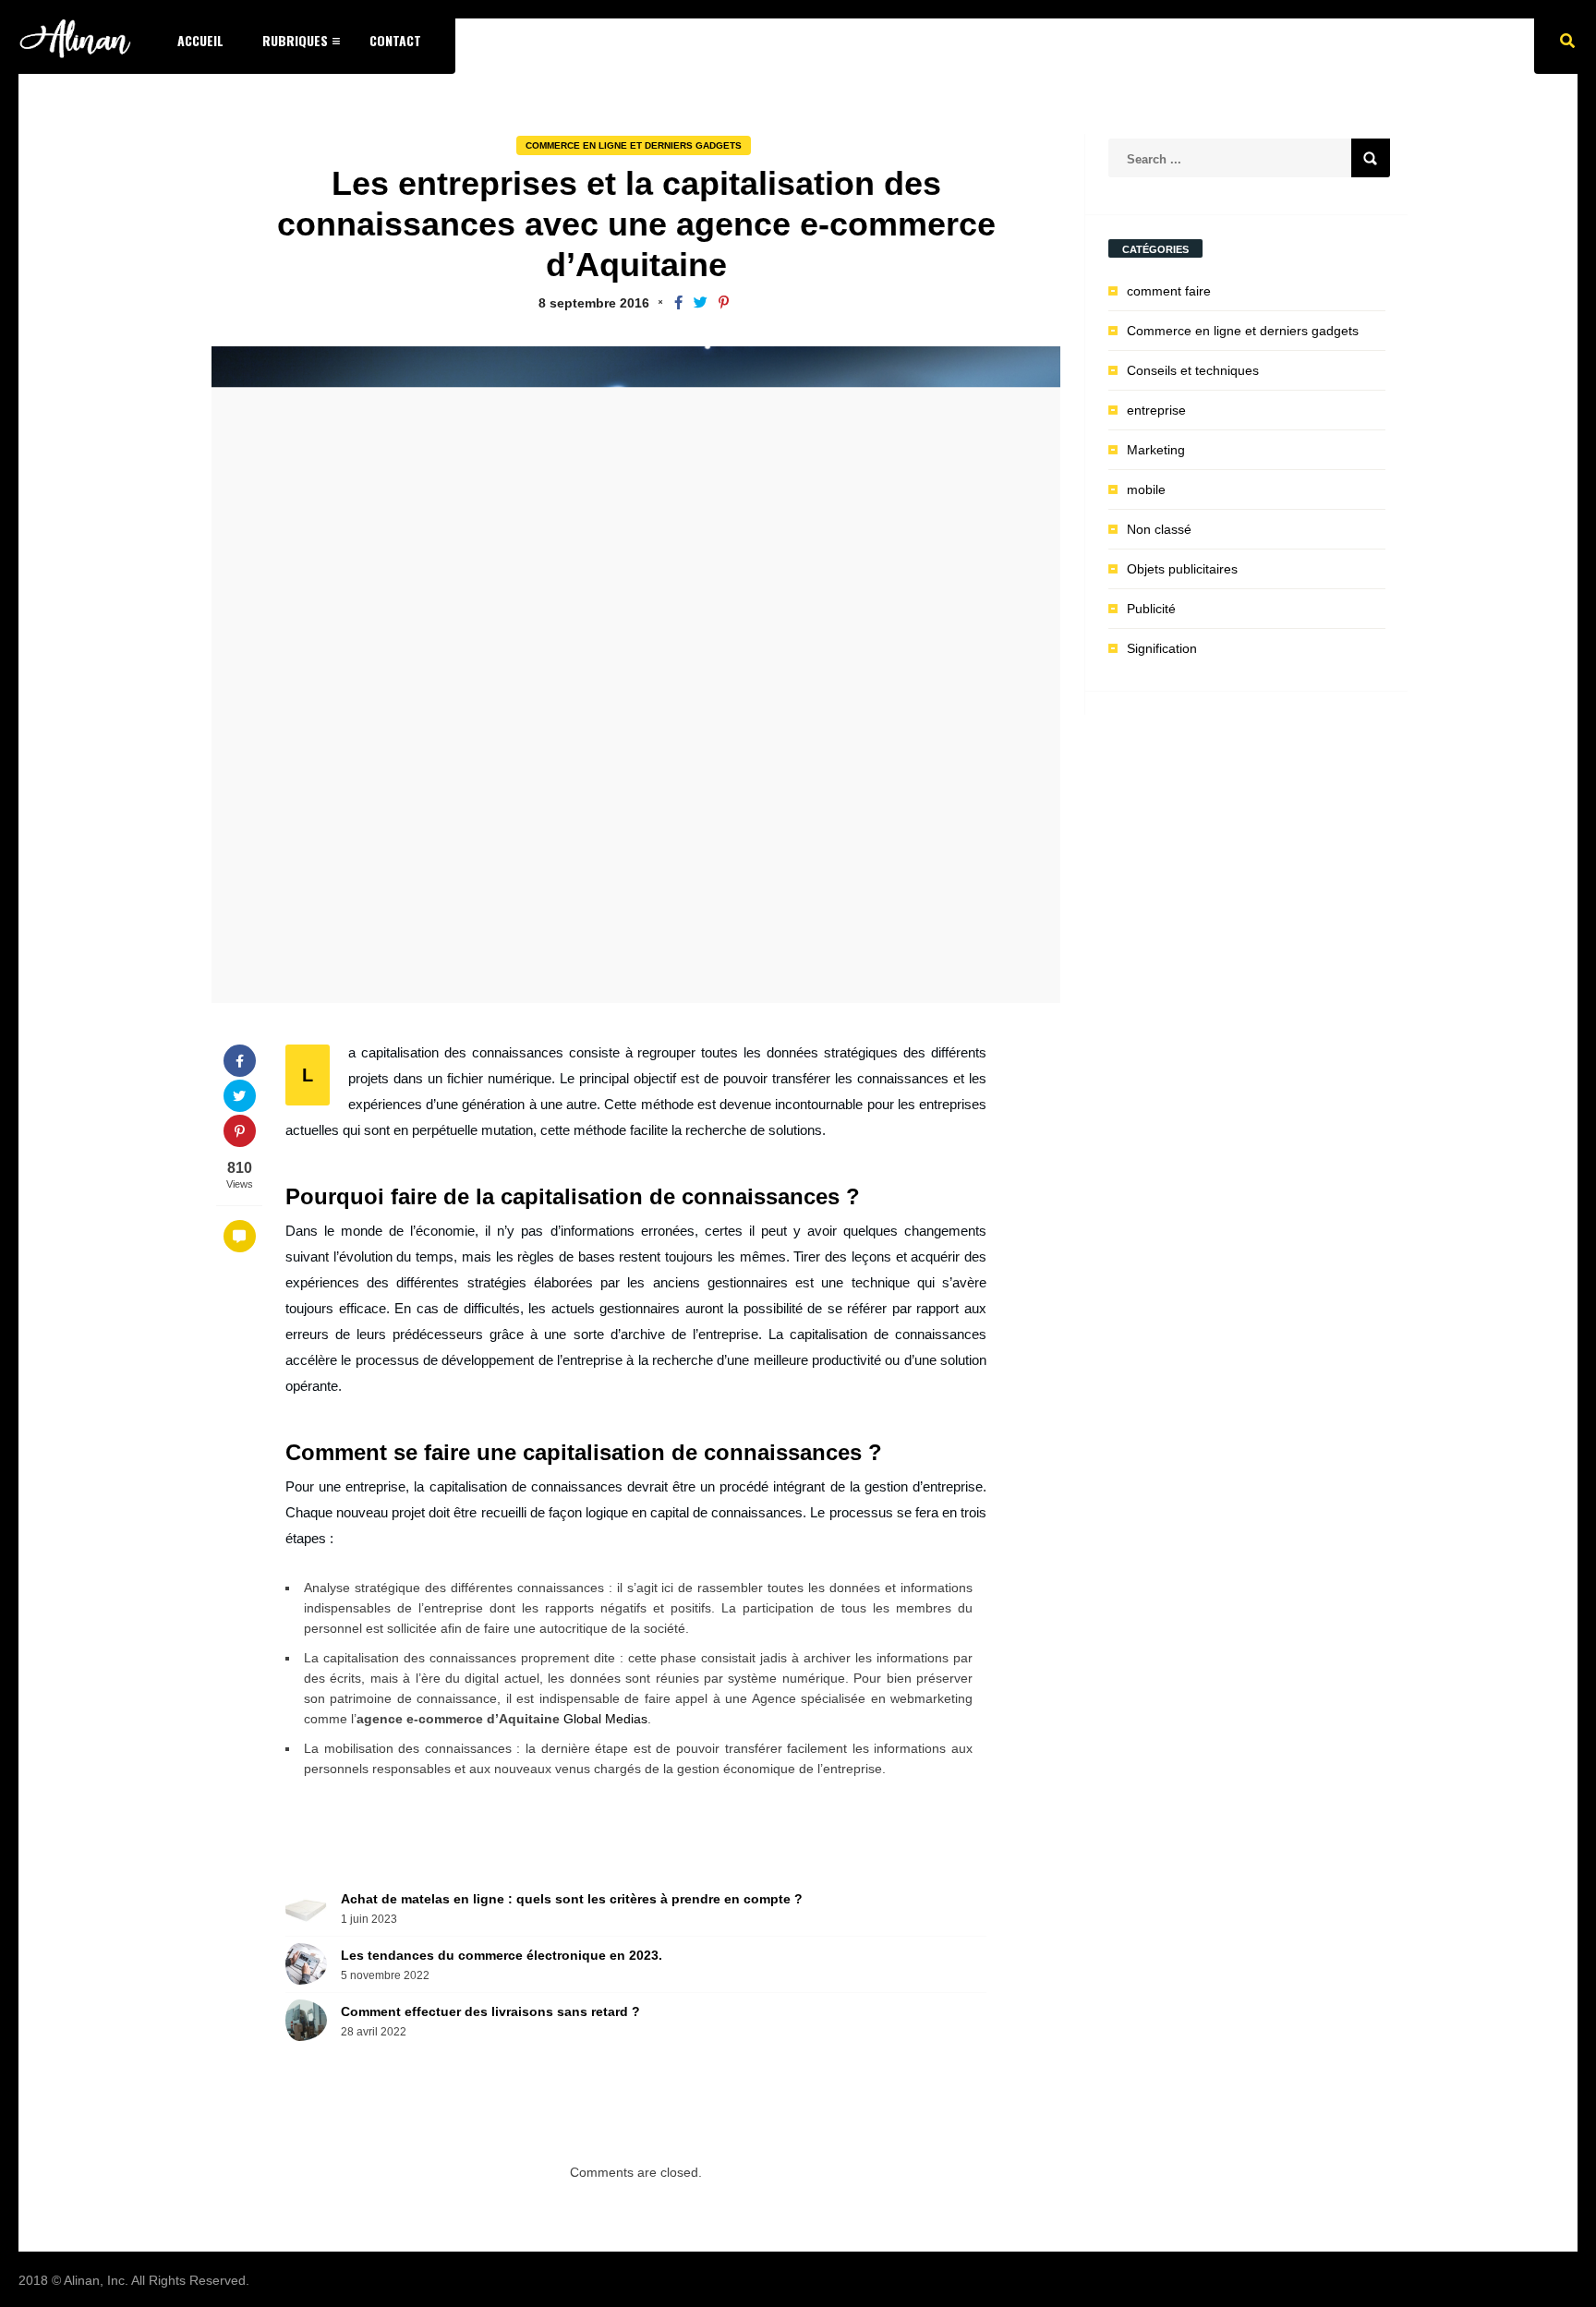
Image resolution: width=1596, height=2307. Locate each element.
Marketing (1156, 450)
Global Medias (605, 1719)
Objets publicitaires (1182, 569)
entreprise (1156, 410)
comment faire (1169, 291)
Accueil (200, 40)
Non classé (1159, 529)
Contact (395, 40)
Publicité (1151, 609)
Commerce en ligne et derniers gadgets (634, 145)
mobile (1146, 489)
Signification (1162, 648)
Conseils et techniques (1193, 370)
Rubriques (295, 40)
